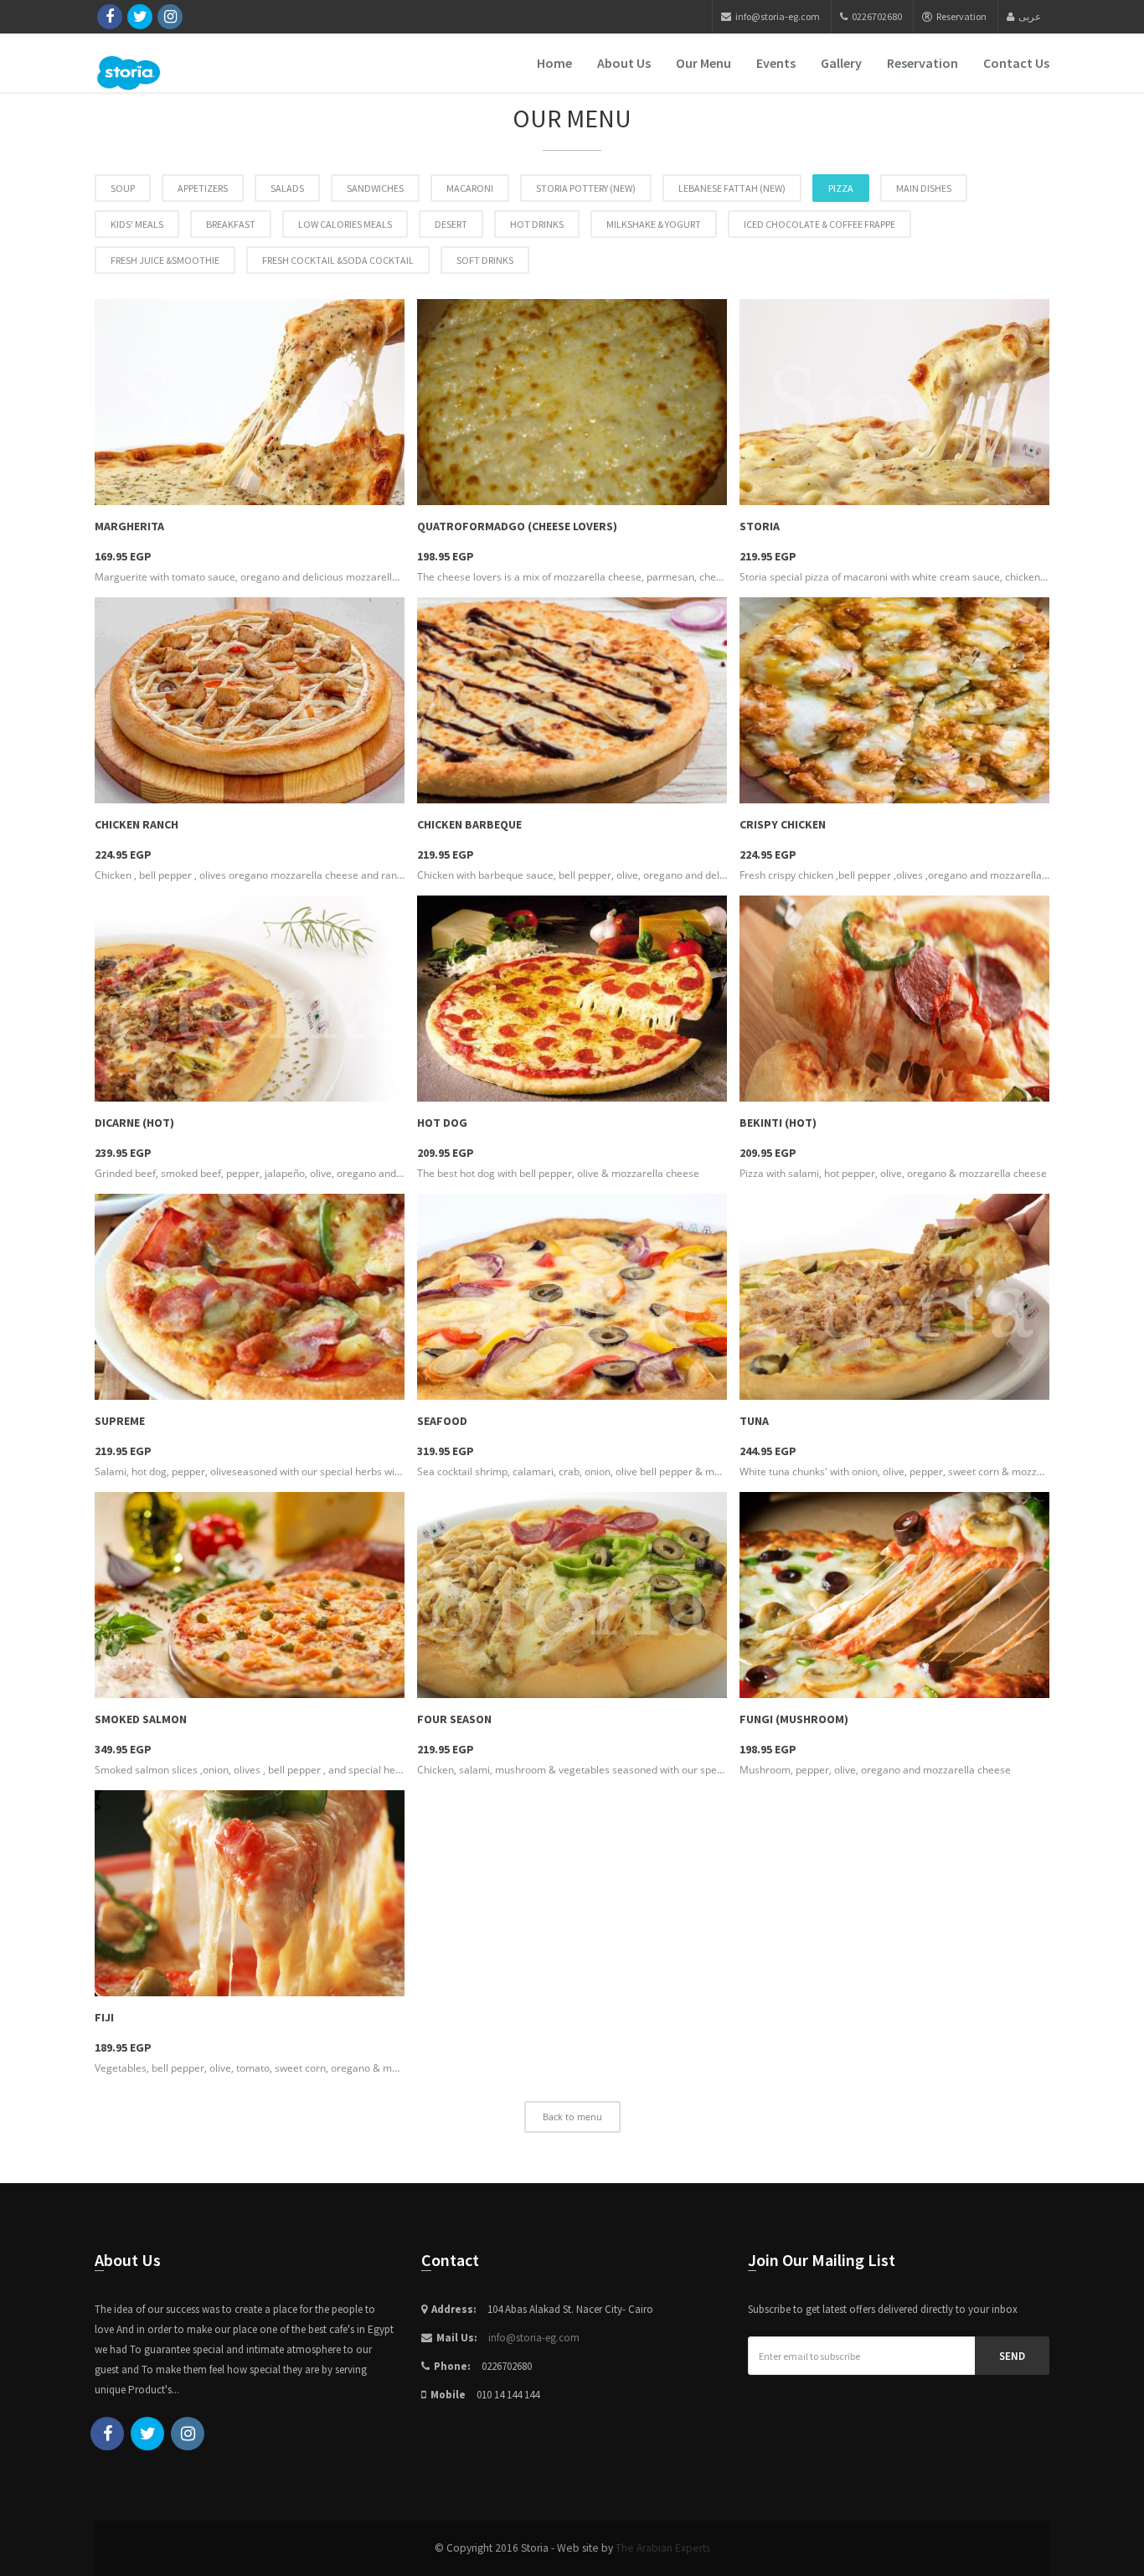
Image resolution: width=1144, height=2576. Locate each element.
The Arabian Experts (663, 2548)
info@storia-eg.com (534, 2338)
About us (624, 63)
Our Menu (703, 63)
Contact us (1016, 63)
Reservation (961, 16)
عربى (1030, 16)
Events (776, 63)
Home (554, 63)
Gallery (841, 63)
